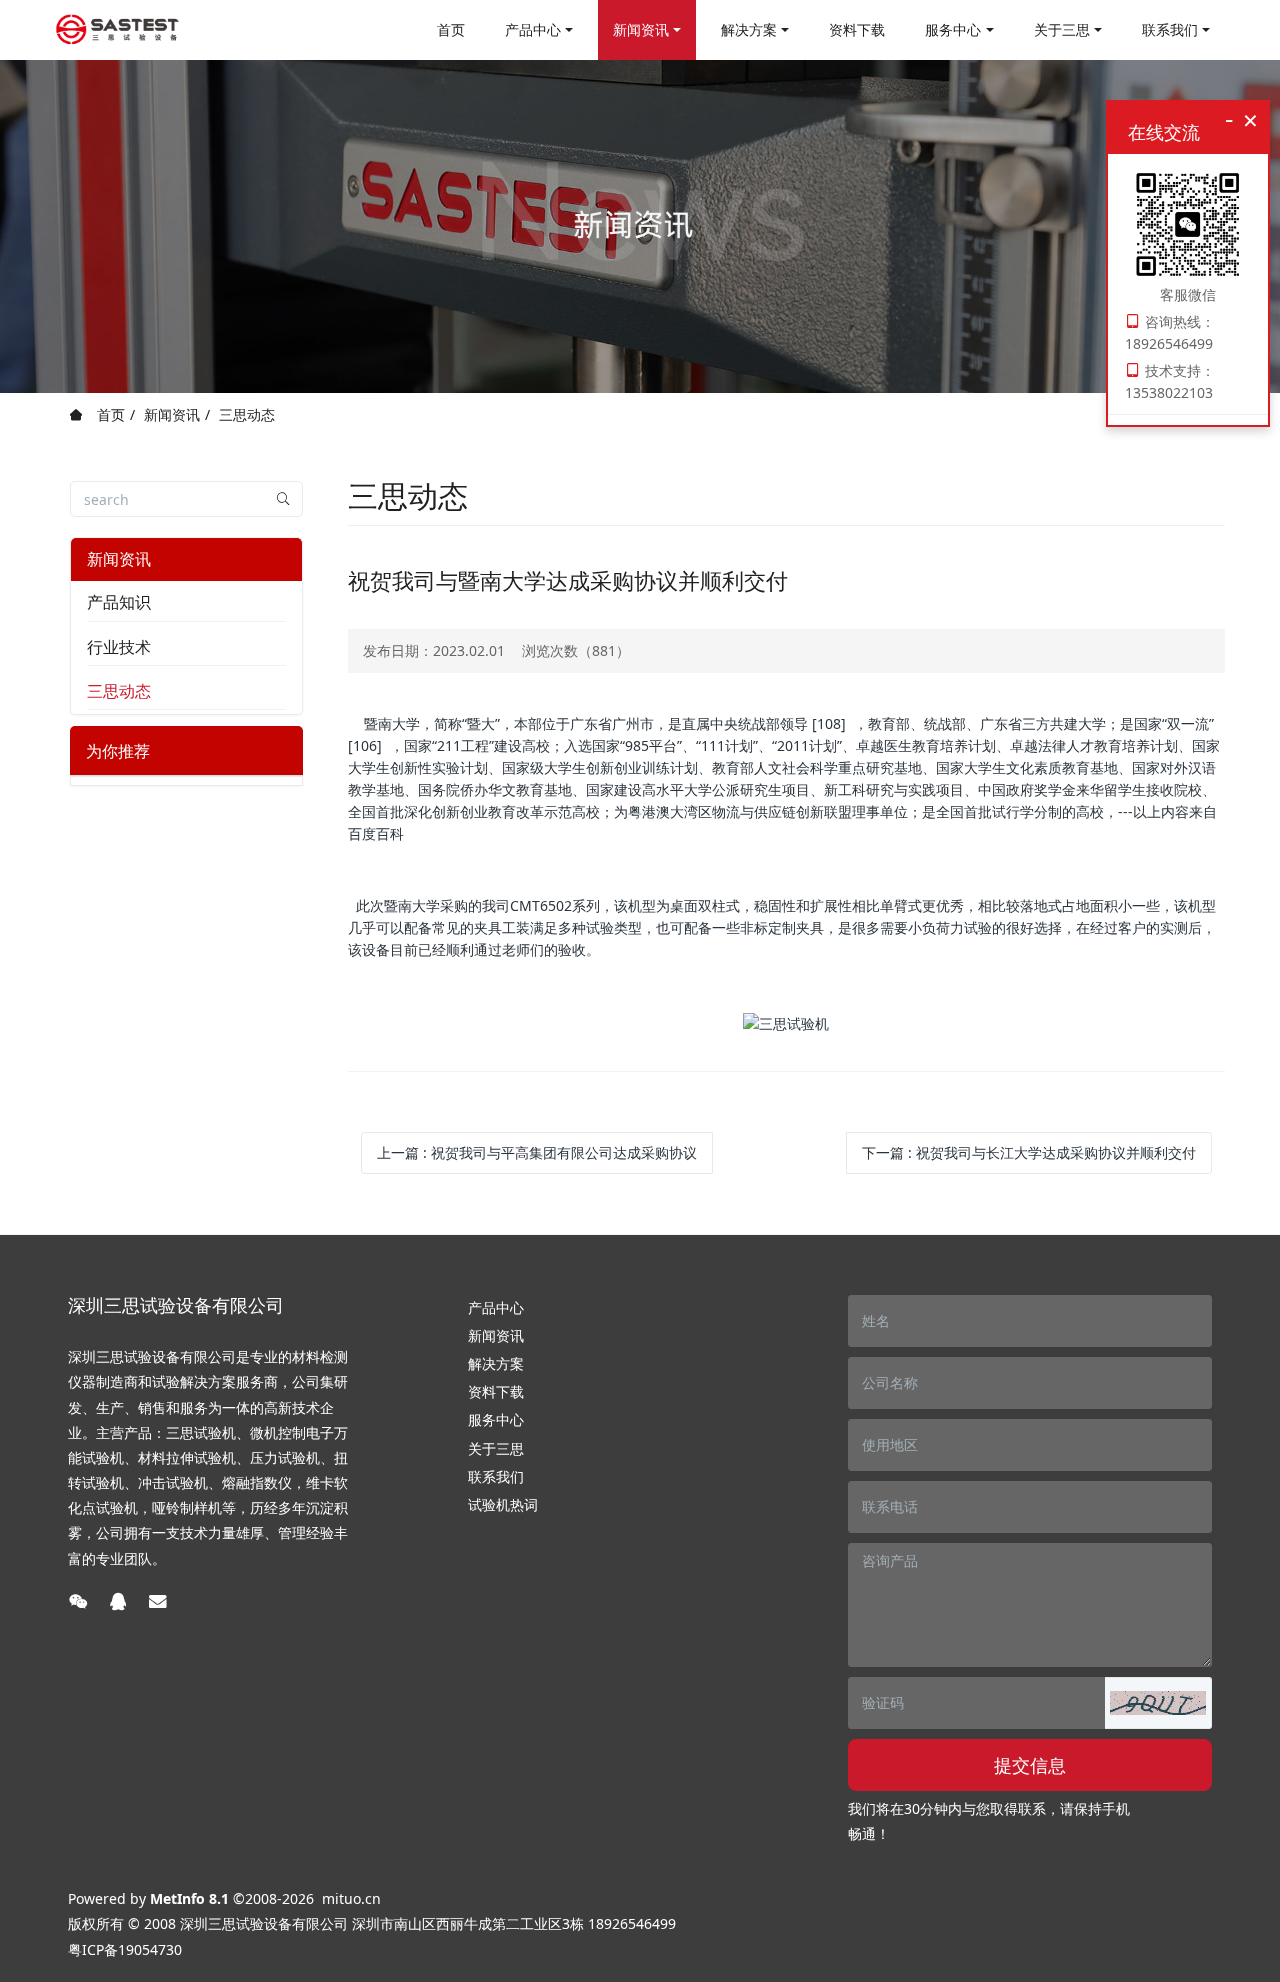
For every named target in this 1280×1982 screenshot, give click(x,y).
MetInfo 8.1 (189, 1898)
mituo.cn (351, 1898)
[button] (1158, 1703)
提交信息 (1030, 1765)
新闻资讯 (172, 414)
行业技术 (119, 647)
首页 (451, 29)
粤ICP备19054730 (125, 1949)
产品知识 (119, 602)
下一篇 (1029, 1152)
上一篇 (537, 1152)
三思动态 (247, 414)
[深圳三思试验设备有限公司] (117, 30)
